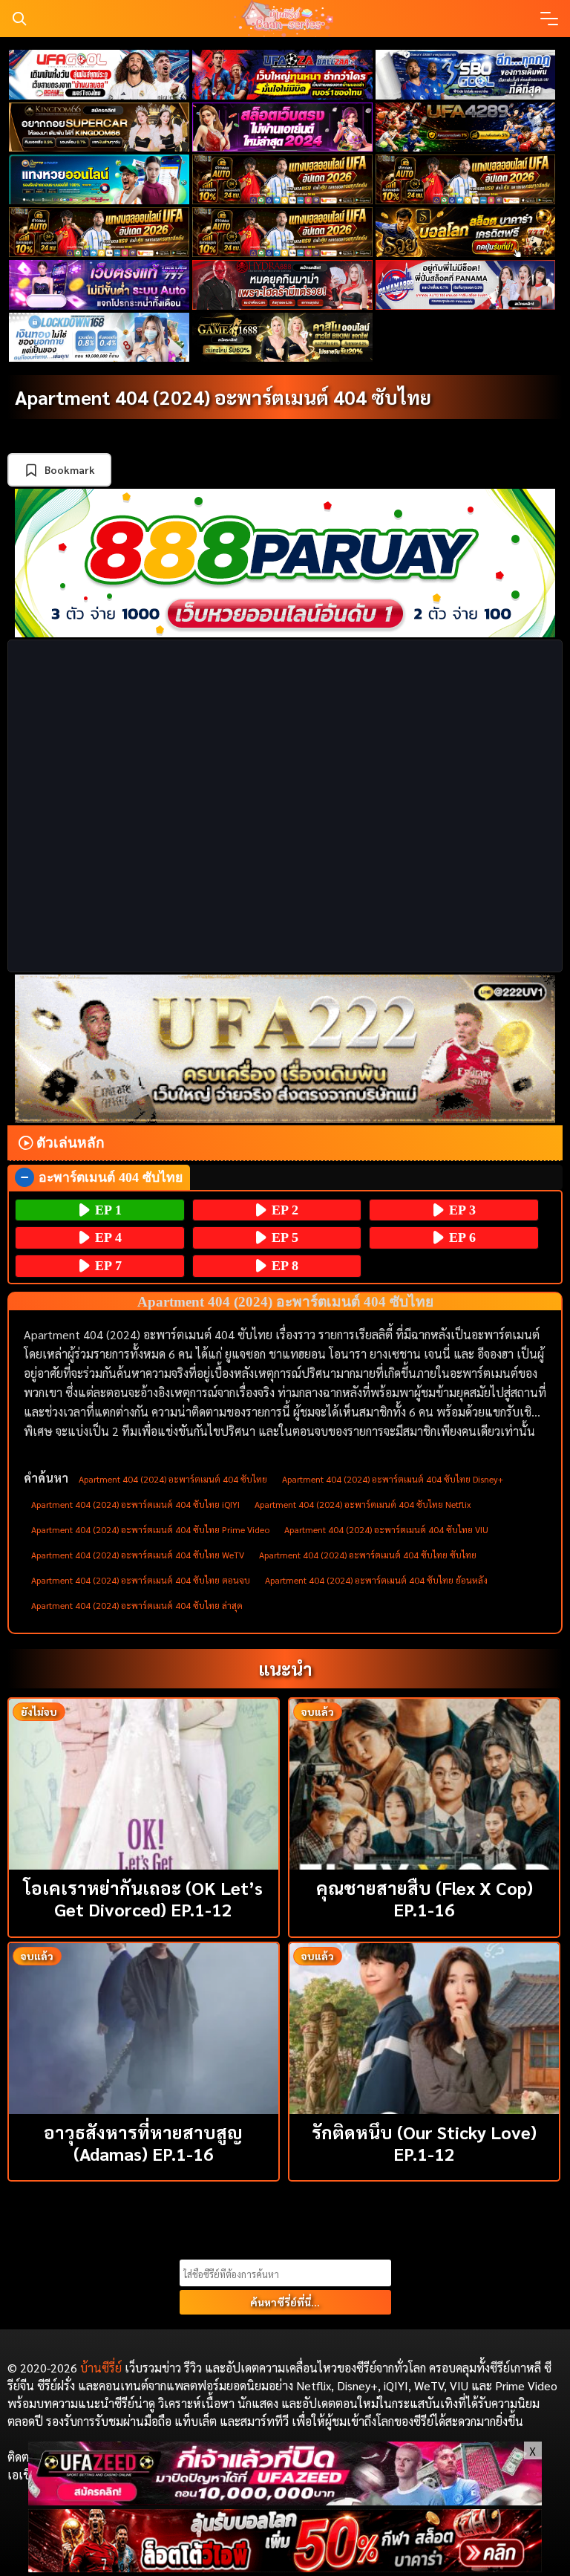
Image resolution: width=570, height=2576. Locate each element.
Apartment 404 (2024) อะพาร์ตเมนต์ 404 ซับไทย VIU (386, 1529)
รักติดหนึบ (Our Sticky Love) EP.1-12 (424, 2143)
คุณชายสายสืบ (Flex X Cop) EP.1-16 (425, 1898)
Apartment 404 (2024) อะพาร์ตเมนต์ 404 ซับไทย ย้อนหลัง (376, 1580)
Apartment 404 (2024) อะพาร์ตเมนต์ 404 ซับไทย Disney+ (393, 1479)
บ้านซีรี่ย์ (101, 2368)
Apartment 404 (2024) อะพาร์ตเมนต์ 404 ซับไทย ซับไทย (368, 1555)
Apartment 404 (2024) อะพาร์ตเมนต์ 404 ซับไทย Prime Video (150, 1529)
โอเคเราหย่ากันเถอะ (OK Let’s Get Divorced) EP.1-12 (143, 1898)
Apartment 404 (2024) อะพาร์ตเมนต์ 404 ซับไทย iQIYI (135, 1504)
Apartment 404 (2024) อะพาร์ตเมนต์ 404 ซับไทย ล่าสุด (137, 1605)
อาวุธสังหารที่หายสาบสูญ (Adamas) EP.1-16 (143, 2143)
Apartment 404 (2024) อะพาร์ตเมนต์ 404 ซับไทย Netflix (363, 1504)
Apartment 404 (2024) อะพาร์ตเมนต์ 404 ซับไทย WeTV (138, 1555)
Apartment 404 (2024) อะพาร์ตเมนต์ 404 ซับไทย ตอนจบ (141, 1580)
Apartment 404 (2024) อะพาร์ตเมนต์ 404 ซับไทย (223, 397)
